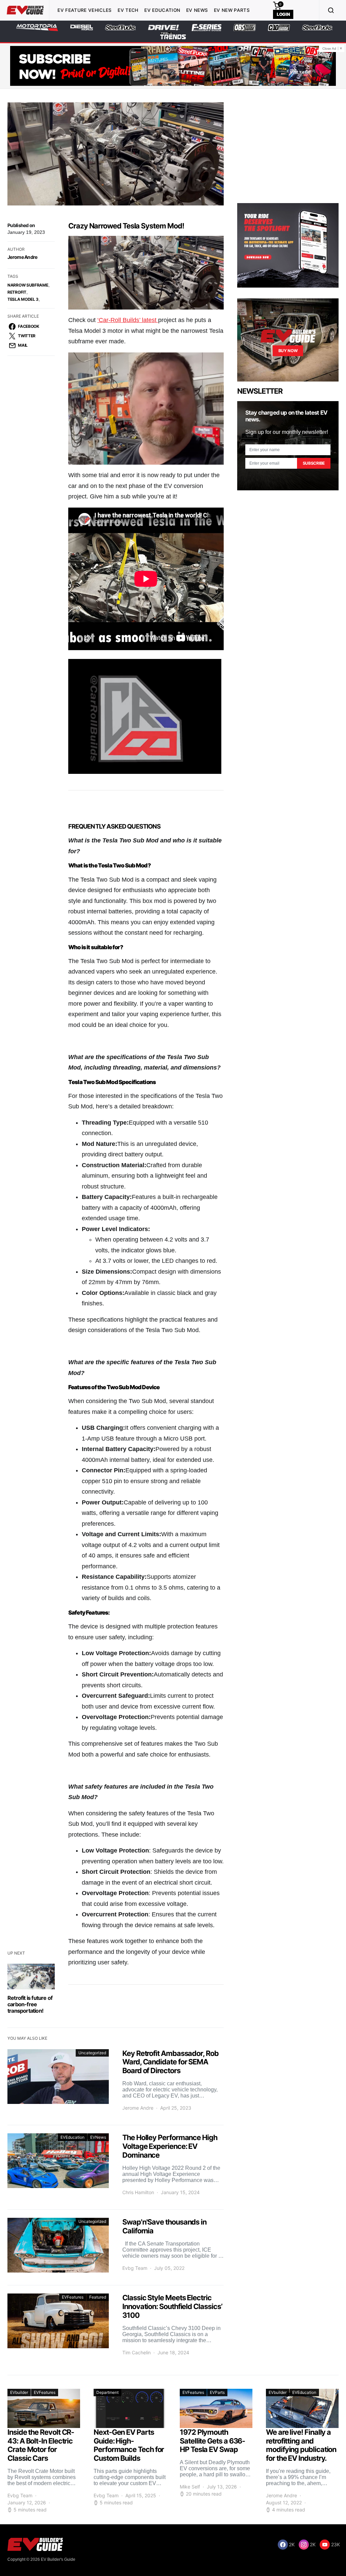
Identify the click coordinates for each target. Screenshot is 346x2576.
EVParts (217, 2392)
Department (107, 2392)
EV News (197, 10)
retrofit (17, 292)
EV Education (162, 10)
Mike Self (190, 2487)
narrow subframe (28, 285)
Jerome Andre (22, 257)
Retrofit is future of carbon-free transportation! (30, 2004)
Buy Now (288, 351)
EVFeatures (73, 2297)
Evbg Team (135, 2268)
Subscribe (314, 463)
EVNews (98, 2137)
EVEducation (72, 2137)
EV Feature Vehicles (84, 10)
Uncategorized (92, 2053)
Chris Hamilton (138, 2192)
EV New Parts (232, 10)
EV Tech (128, 10)
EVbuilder (19, 2392)
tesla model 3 (23, 299)
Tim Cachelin (137, 2352)
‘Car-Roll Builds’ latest (128, 320)
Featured (98, 2297)
